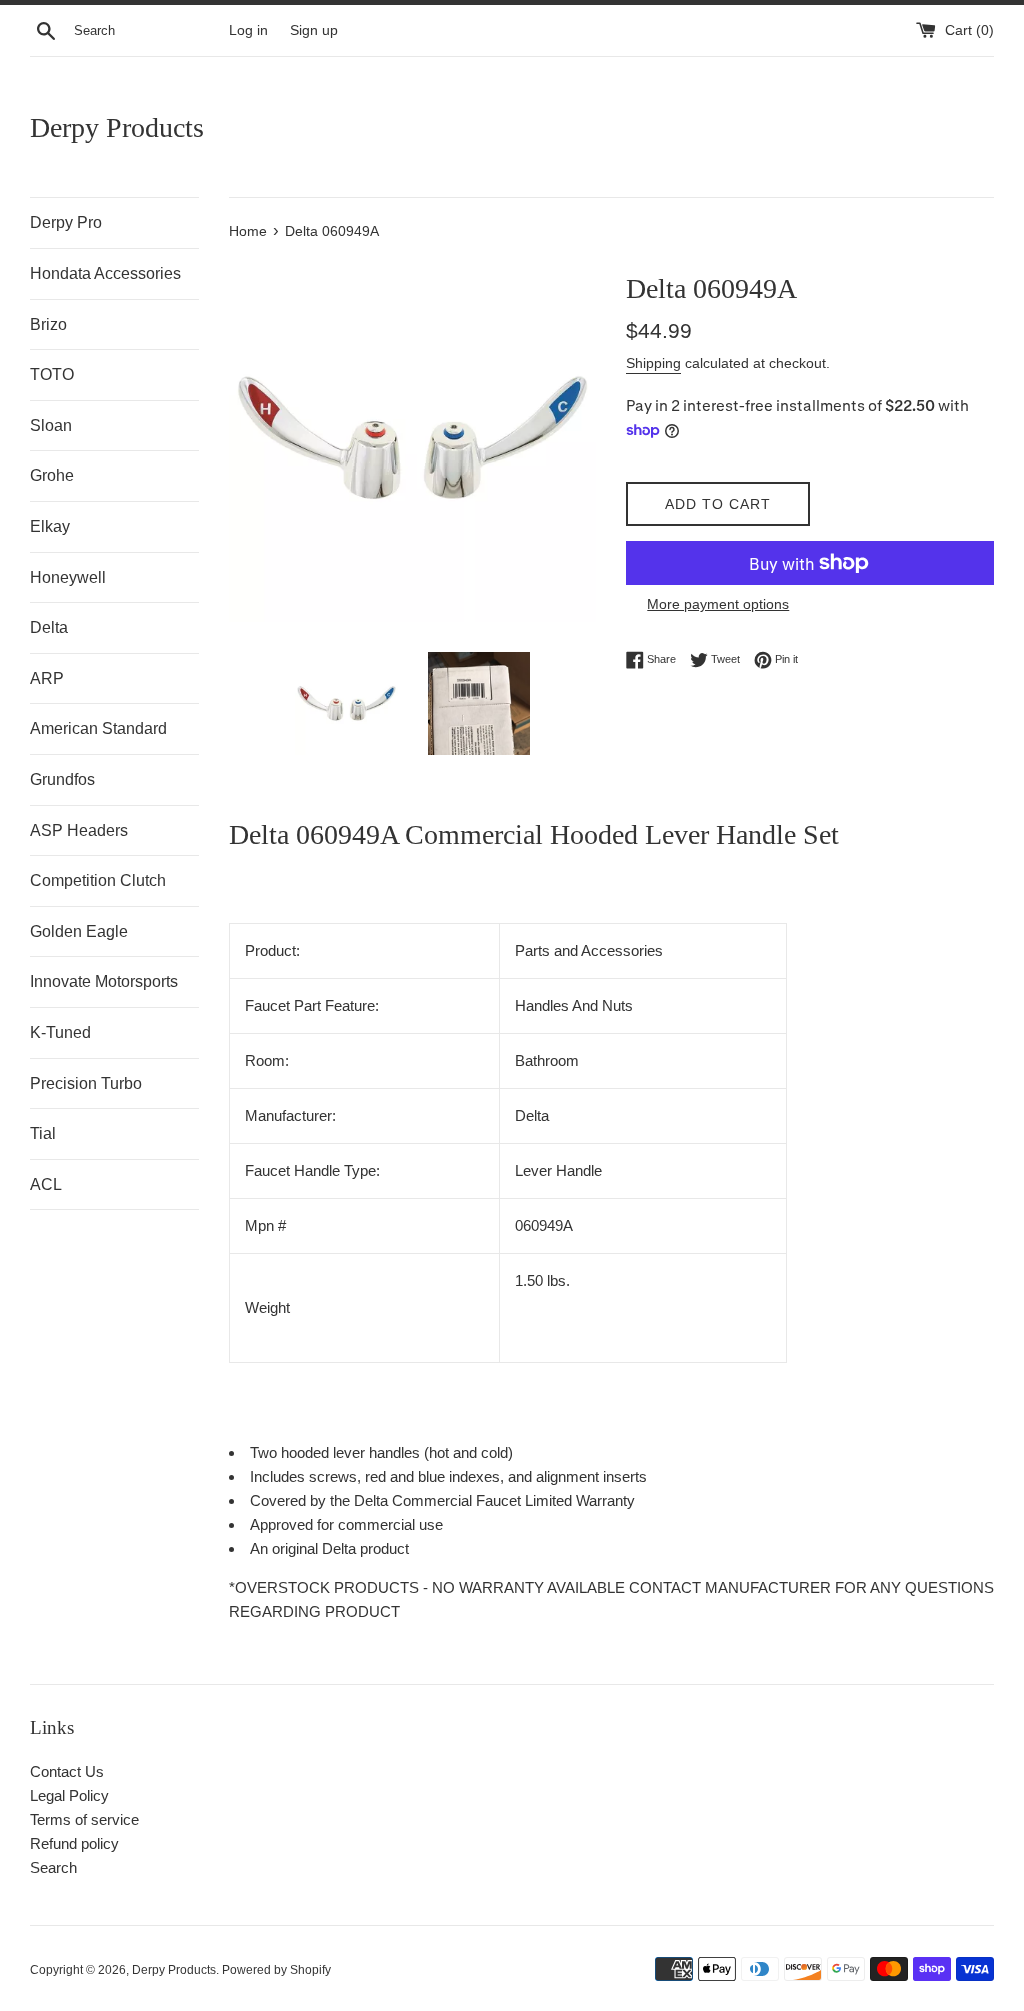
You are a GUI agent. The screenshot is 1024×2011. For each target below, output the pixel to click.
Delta (49, 627)
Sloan (51, 425)
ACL (46, 1184)
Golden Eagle (79, 931)
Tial (43, 1133)
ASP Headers (79, 830)
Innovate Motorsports (104, 981)
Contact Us (67, 1771)
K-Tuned (60, 1032)
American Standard (98, 728)
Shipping (653, 363)
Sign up (314, 30)
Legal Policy (69, 1795)
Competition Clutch (98, 880)
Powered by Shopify (276, 1970)
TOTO (52, 374)
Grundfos (62, 779)
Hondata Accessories (105, 273)
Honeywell (68, 577)
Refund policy (74, 1843)
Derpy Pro (66, 222)
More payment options (718, 604)
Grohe (52, 475)
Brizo (48, 324)
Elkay (50, 526)
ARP (47, 678)
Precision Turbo (86, 1083)
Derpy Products (117, 127)
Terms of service (84, 1819)
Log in (248, 30)
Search (53, 1867)
